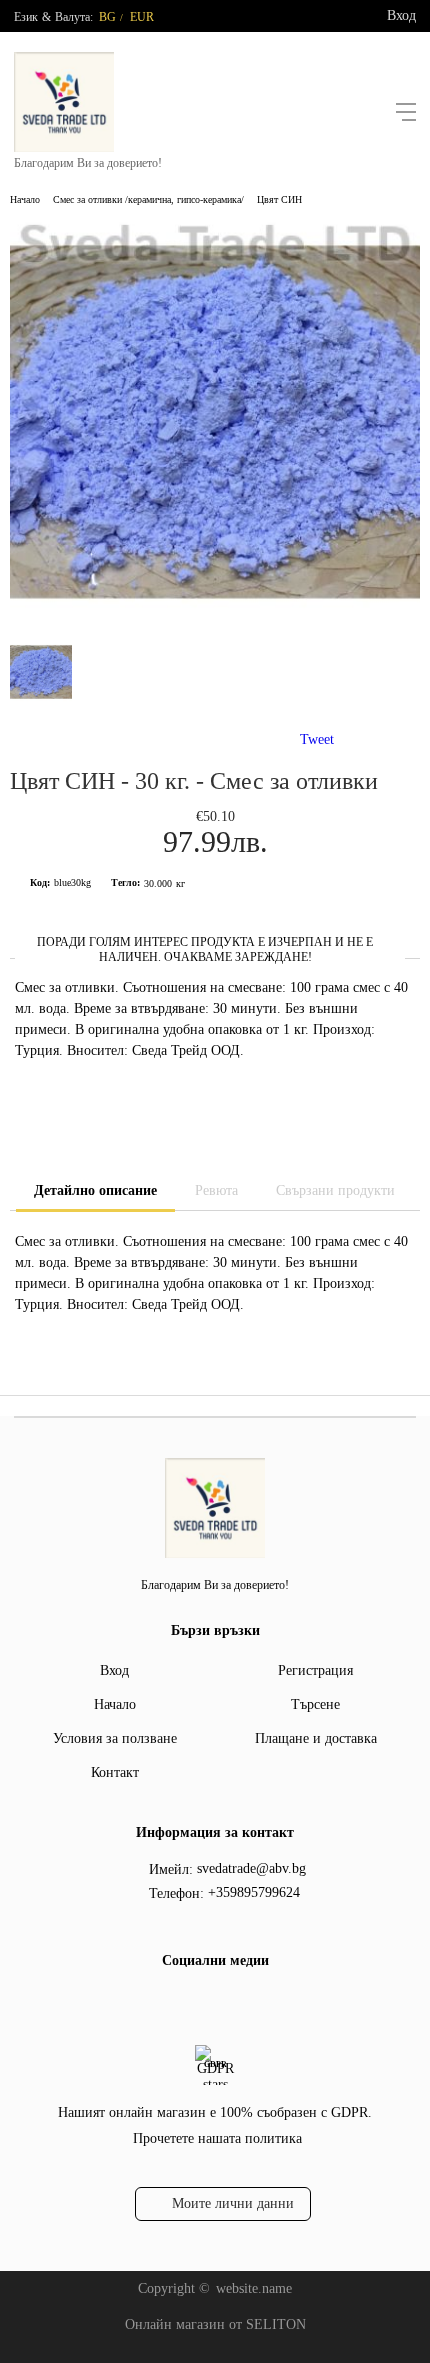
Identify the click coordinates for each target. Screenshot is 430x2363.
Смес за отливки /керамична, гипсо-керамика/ (148, 199)
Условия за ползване (115, 1738)
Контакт (115, 1772)
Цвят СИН (279, 199)
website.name (254, 2288)
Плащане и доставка (316, 1738)
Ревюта (216, 1190)
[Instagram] (228, 2002)
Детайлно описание (95, 1190)
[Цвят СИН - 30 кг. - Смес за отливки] (215, 622)
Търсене (315, 1704)
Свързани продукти (335, 1190)
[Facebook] (196, 2002)
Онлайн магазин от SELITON (215, 2324)
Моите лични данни (233, 2203)
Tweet (317, 739)
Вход (401, 15)
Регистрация (315, 1670)
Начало (25, 199)
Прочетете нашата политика (217, 2138)
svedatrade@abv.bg (251, 1868)
